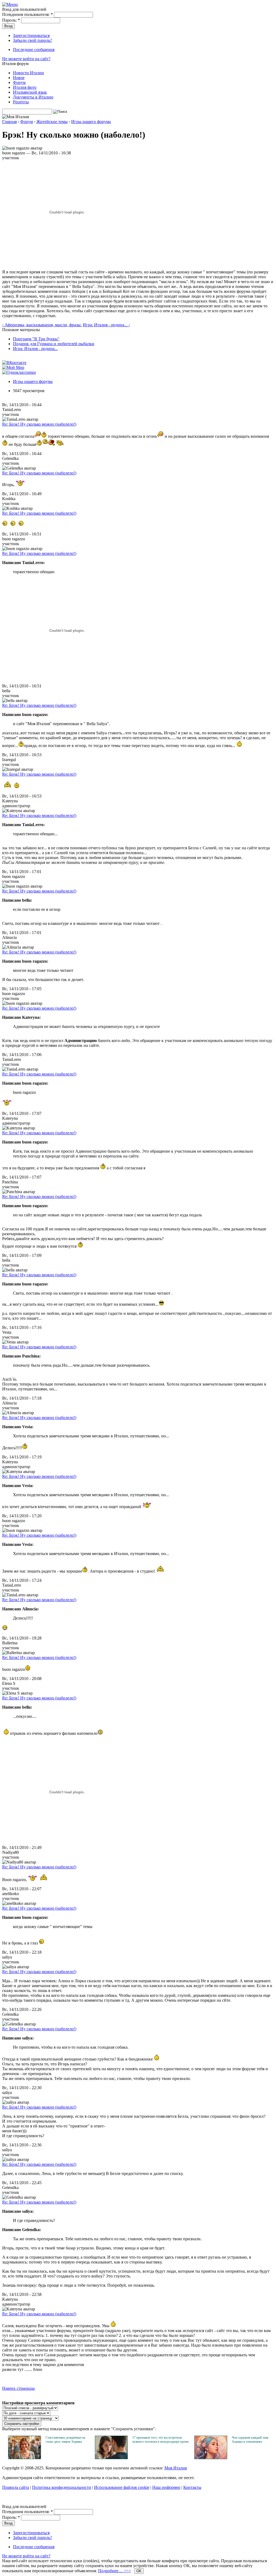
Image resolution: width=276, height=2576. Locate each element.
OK (139, 2571)
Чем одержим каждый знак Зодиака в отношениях (250, 2440)
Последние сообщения (34, 50)
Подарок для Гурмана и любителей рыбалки (54, 344)
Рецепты (21, 102)
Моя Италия (176, 2468)
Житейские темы (52, 122)
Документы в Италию (33, 97)
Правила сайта (16, 2487)
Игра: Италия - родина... (35, 349)
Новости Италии (28, 73)
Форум (19, 82)
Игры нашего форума (91, 122)
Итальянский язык (30, 92)
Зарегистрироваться (31, 35)
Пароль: (11, 20)
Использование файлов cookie (122, 2487)
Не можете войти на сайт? (26, 59)
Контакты (192, 2487)
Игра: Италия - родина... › (106, 325)
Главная (9, 122)
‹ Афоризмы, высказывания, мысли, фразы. (42, 325)
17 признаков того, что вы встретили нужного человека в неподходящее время (161, 2440)
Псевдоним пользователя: (27, 14)
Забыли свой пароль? (32, 40)
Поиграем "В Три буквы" (36, 339)
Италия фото (25, 87)
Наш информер (166, 2487)
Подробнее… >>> (115, 2571)
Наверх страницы (18, 2388)
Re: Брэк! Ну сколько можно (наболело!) (39, 424)
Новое (19, 78)
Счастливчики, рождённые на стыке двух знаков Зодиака (65, 2440)
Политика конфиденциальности (62, 2487)
